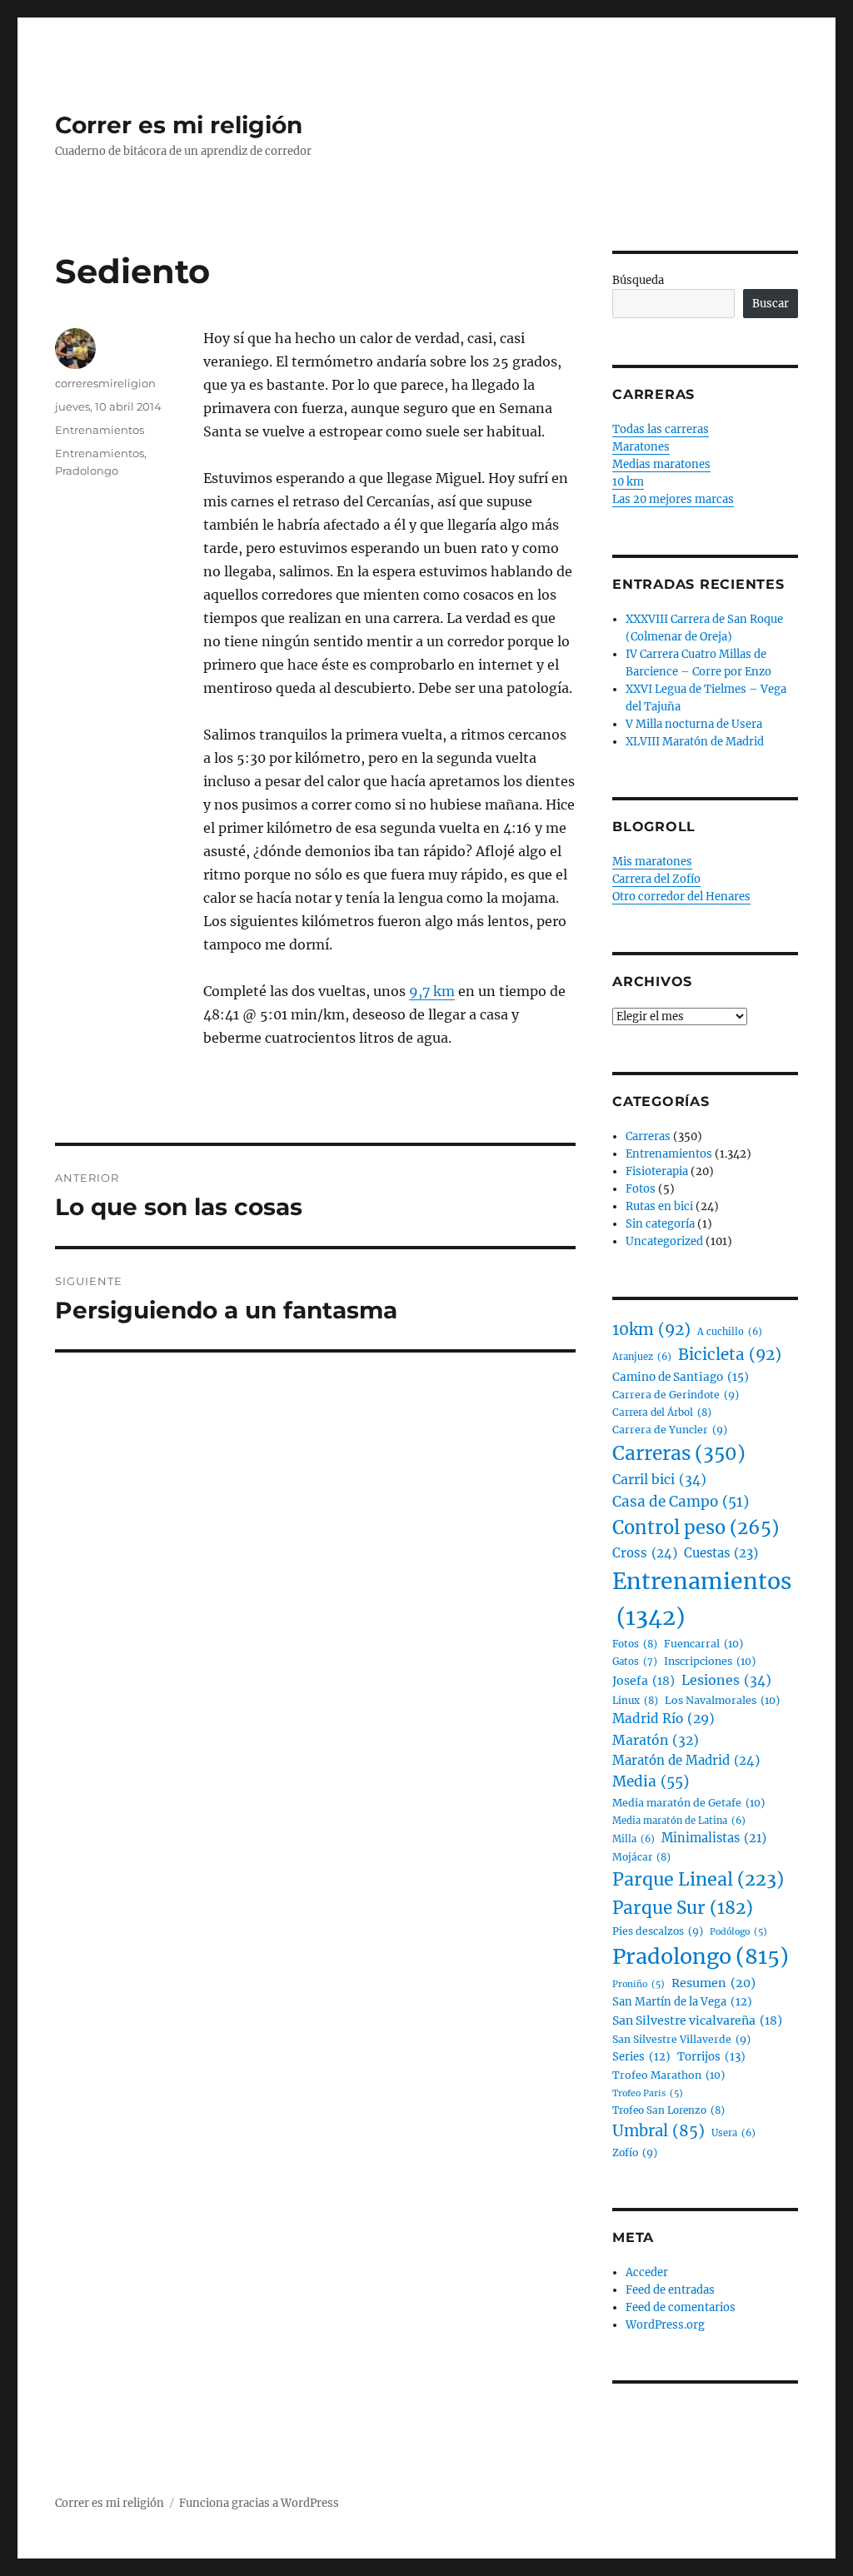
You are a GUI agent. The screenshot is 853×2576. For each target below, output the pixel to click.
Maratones (641, 447)
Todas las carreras (661, 429)
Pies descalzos (658, 1931)
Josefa (643, 1681)
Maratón (656, 1740)
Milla (634, 1839)
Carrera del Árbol (662, 1412)
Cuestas (721, 1553)
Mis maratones (652, 862)
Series (641, 2057)
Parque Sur (683, 1908)
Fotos (641, 1189)
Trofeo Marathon (668, 2075)
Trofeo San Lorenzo (668, 2110)
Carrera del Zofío (656, 879)
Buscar (771, 304)
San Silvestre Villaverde (681, 2039)
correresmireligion (105, 383)
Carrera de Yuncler (670, 1430)
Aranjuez (642, 1357)
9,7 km (432, 991)
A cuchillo (730, 1332)
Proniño (639, 1984)
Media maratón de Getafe (688, 1803)
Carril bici (659, 1479)
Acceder (647, 2272)
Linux (635, 1700)
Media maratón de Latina (679, 1821)
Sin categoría (660, 1224)
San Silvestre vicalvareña (697, 2020)
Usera (733, 2133)
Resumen (713, 1983)
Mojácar (641, 1857)
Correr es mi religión (179, 125)
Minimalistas (714, 1838)
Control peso (696, 1528)
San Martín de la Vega (682, 2002)
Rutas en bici (659, 1206)
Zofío (635, 2152)
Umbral (658, 2131)
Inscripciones (710, 1661)
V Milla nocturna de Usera (694, 724)
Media (651, 1781)
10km (651, 1330)
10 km (628, 482)
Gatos (635, 1662)
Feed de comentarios (681, 2307)
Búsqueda (638, 280)
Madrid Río (663, 1719)
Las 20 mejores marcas (673, 499)
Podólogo (738, 1932)
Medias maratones (661, 464)
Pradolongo (87, 471)
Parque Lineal (698, 1879)
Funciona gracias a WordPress (259, 2503)
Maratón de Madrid (686, 1760)
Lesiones (726, 1680)
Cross (645, 1553)
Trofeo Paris (648, 2093)
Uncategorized (664, 1241)
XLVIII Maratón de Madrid (695, 742)
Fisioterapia (657, 1171)
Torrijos (711, 2057)
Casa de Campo (681, 1502)
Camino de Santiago (681, 1377)
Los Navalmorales (722, 1700)
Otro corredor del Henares (681, 897)
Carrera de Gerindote (676, 1395)
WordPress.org (665, 2325)
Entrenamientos (100, 430)
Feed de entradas (670, 2290)
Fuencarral (703, 1644)
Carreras (648, 1136)
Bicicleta (730, 1355)
